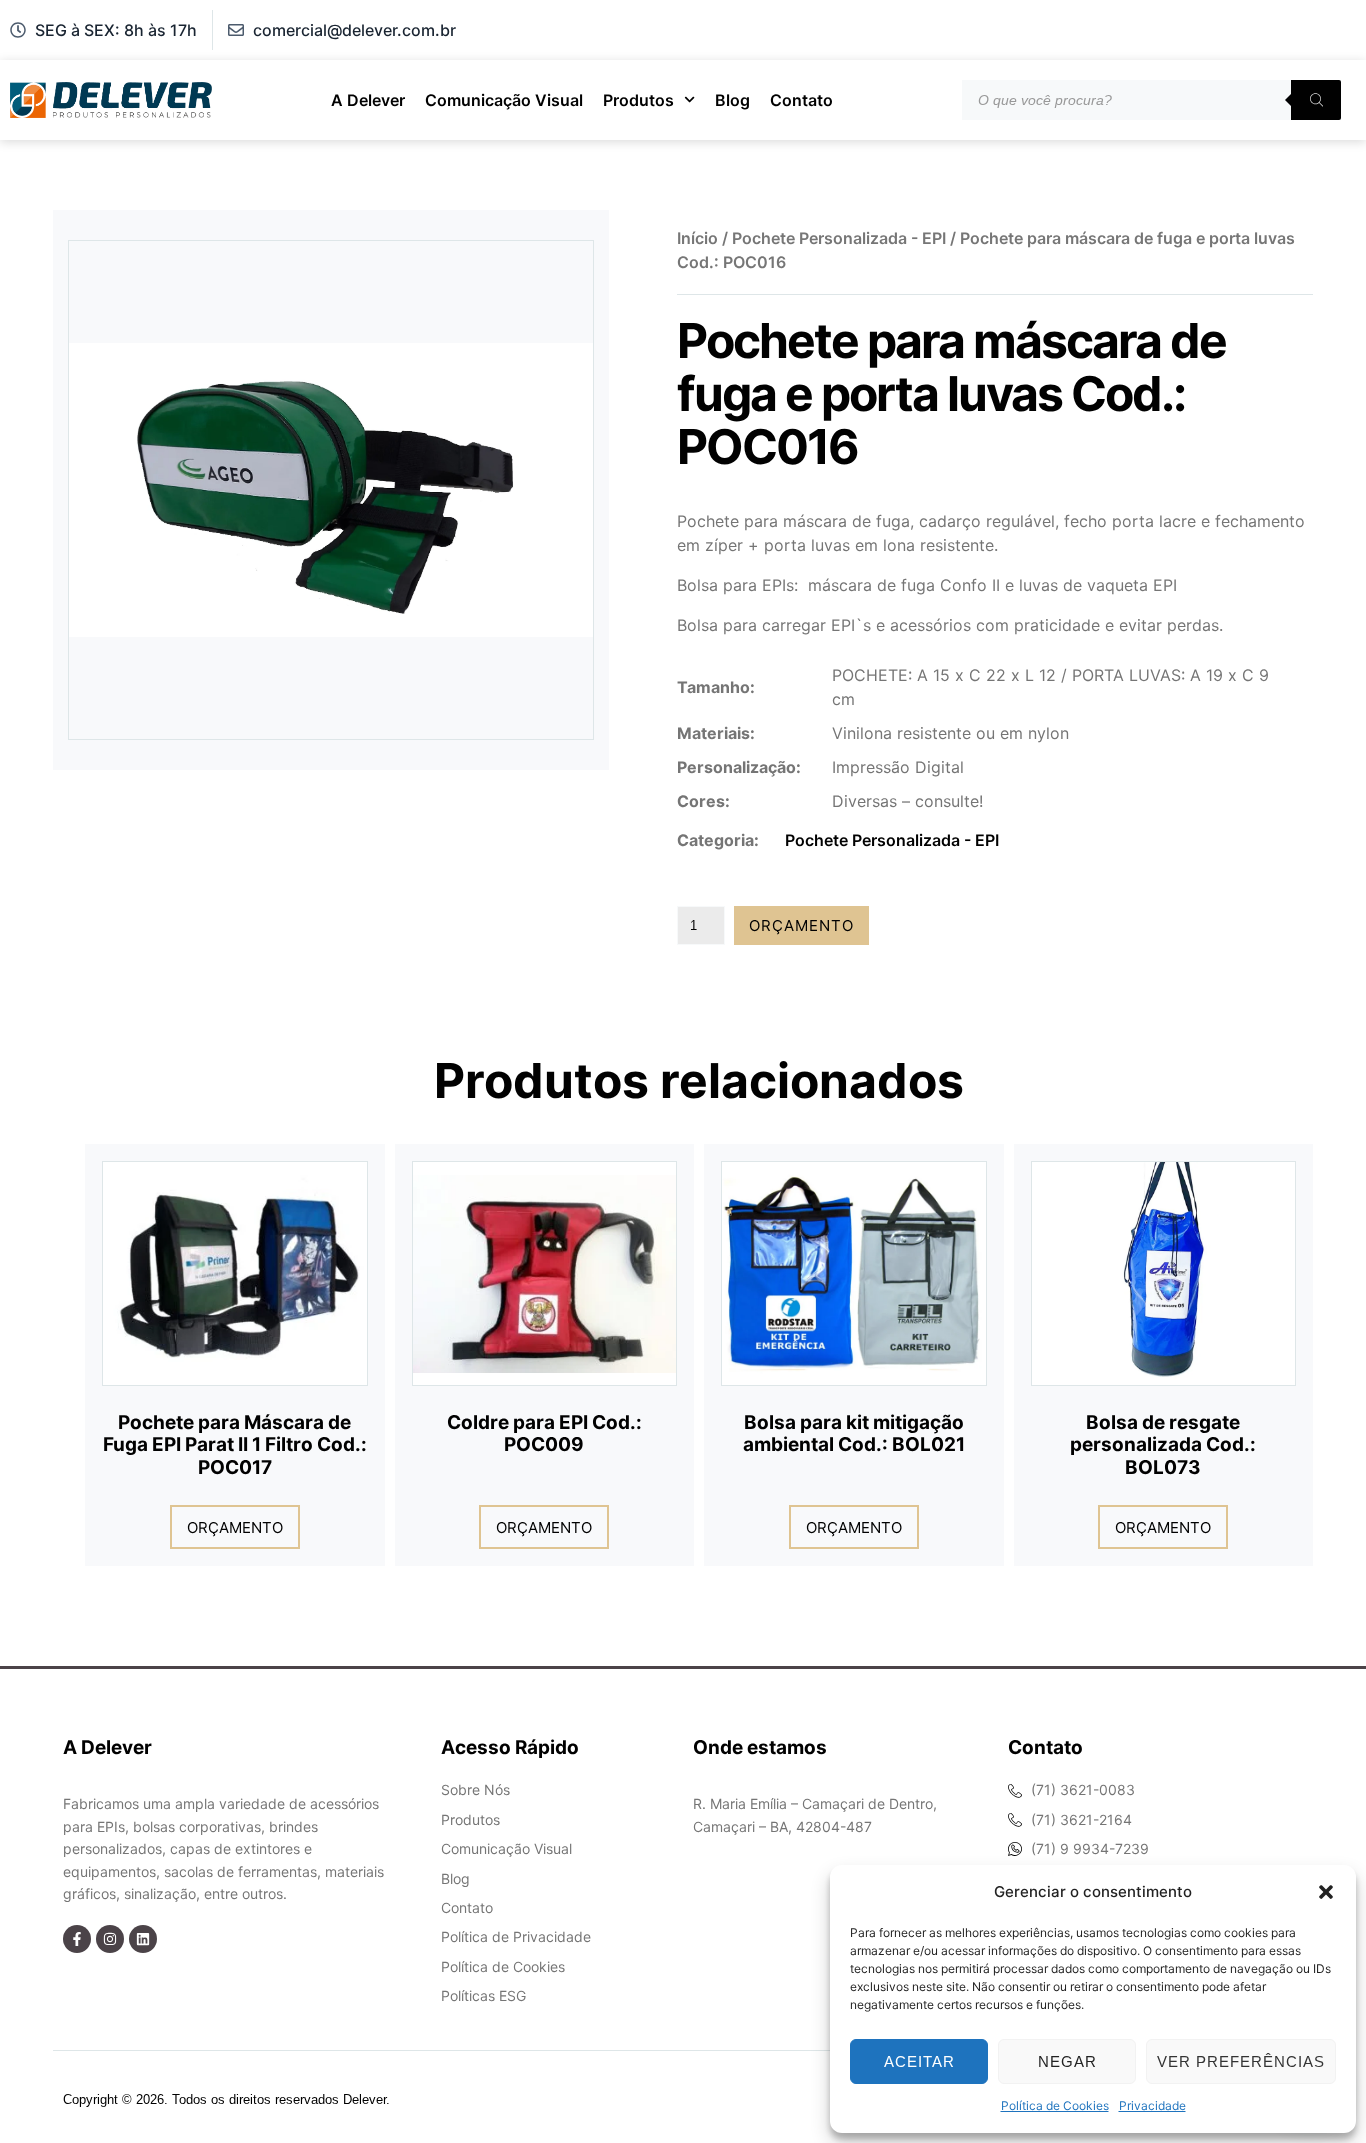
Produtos (638, 100)
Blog (732, 100)
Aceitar (919, 2061)
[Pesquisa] (1316, 100)
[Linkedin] (143, 1939)
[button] (1326, 1892)
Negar (1067, 2061)
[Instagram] (110, 1939)
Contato (801, 100)
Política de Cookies (1055, 2105)
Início (697, 238)
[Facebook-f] (77, 1939)
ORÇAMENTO (801, 925)
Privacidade (1152, 2105)
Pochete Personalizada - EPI (839, 238)
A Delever (368, 100)
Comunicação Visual (504, 100)
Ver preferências (1241, 2061)
